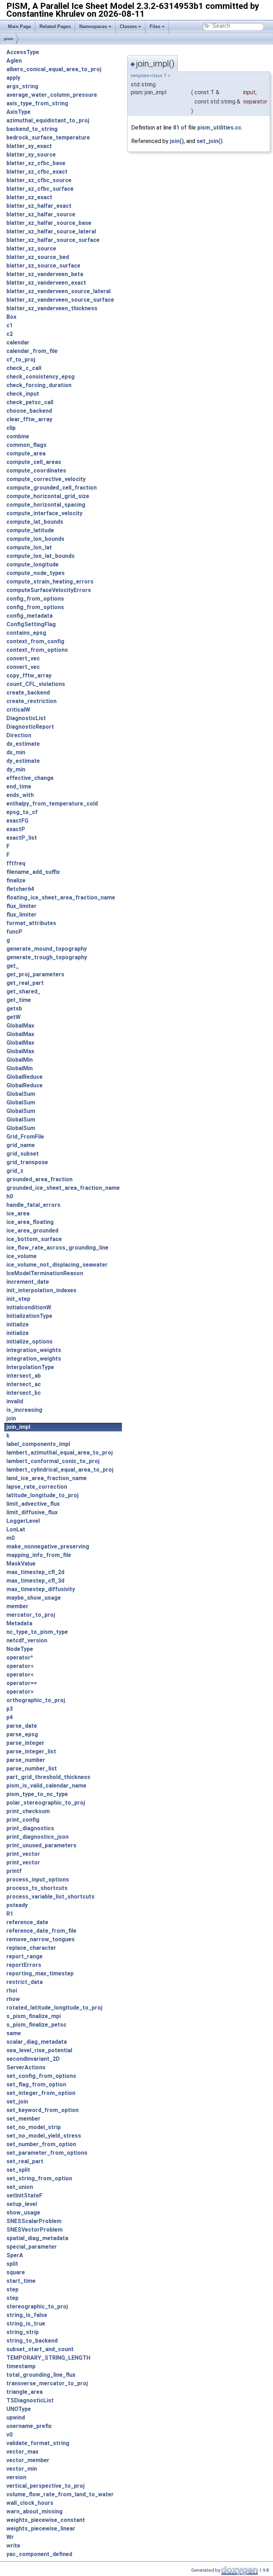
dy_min (16, 769)
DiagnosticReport (30, 727)
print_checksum (28, 1811)
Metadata (19, 1623)
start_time (21, 2281)
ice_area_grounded (32, 1231)
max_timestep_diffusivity (41, 1589)
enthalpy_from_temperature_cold (52, 804)
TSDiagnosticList (30, 2400)
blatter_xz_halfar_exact (39, 206)
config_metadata (30, 616)
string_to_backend (32, 2341)
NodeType (20, 1649)
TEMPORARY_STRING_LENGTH (48, 2358)
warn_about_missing (34, 2511)
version (16, 2477)
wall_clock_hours (30, 2503)
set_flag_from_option (36, 2084)
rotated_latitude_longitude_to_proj (54, 2008)
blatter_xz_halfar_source (41, 214)
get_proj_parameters (35, 974)
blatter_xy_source (31, 155)
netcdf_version (27, 1640)
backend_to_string (32, 129)
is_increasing (24, 1410)
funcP (14, 932)
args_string (22, 86)
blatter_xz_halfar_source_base (49, 223)
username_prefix (29, 2426)
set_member (23, 2119)
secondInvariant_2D (33, 2059)
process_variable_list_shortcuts (50, 1897)
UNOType (19, 2409)
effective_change (30, 778)
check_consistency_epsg (41, 377)
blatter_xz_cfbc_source (39, 180)
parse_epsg (22, 1734)
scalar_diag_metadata (37, 2042)
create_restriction (31, 701)
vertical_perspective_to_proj (45, 2486)
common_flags (26, 445)
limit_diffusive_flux (32, 1512)
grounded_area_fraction (39, 1179)
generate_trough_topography (47, 957)
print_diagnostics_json (38, 1837)
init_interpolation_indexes (41, 1290)
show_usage (23, 2213)
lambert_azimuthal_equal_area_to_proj (60, 1453)
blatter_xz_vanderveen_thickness (52, 308)
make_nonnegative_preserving (48, 1546)
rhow (13, 1999)
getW (14, 1017)
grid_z (15, 1171)
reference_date (27, 1922)
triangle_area (25, 2392)
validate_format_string (38, 2443)
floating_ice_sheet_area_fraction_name (61, 898)
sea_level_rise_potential (39, 2050)
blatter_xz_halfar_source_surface (53, 240)
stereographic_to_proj (37, 2306)
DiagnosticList (26, 718)
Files (155, 27)
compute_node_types (36, 573)
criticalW (18, 710)
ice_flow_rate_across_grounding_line (57, 1248)
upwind (16, 2417)
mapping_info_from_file (39, 1555)
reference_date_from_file (41, 1931)
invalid (15, 1401)
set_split (18, 2170)
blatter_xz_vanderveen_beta (45, 274)
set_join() (210, 141)
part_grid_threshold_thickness (48, 1777)
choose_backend (29, 411)
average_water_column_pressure (52, 95)
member (17, 1606)
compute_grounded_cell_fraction (52, 488)
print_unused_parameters (41, 1845)
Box (11, 317)
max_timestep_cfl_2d (35, 1572)
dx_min (16, 752)
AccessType (23, 52)
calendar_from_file (32, 351)
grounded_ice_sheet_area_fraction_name (63, 1188)
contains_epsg (26, 633)
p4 (10, 1717)
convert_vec (23, 658)
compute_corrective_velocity (46, 479)
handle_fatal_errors (33, 1205)
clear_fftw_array (29, 419)
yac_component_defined (39, 2554)
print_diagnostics (30, 1828)
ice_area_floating (30, 1222)
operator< (20, 1666)
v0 (9, 2435)
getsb (14, 1009)
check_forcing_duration (39, 385)
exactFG (17, 821)
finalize (16, 880)
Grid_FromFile (25, 1137)
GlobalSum (21, 1094)
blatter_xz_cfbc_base (36, 163)
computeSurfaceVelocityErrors (49, 590)
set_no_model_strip (34, 2127)
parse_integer (25, 1743)
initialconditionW (29, 1307)
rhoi (12, 1991)
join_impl (18, 1427)
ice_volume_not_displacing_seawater (57, 1265)
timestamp (21, 2366)
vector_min (22, 2469)
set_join (17, 2102)
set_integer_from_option (41, 2093)
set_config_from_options (41, 2076)
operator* (20, 1657)
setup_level (22, 2204)
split (12, 2264)
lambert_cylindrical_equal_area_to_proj (60, 1470)
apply (13, 78)
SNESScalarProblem (34, 2221)
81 (176, 128)
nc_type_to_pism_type (37, 1632)
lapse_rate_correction (37, 1487)
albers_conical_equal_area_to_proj (54, 69)
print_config (23, 1820)
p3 (10, 1709)
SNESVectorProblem (34, 2230)
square (16, 2272)
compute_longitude (33, 564)
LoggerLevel (23, 1521)
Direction (19, 735)
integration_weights (34, 1350)
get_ (13, 966)
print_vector (23, 1854)
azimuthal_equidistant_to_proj (48, 120)
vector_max (22, 2452)
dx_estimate (23, 744)
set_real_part (25, 2161)
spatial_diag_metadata (37, 2238)
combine (18, 436)
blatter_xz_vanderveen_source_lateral (58, 291)
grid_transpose (27, 1162)
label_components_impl (38, 1444)
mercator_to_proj (31, 1615)
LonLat (16, 1529)
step (12, 2289)
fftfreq (16, 863)
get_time (19, 1000)
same (14, 2033)
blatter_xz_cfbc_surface (40, 189)
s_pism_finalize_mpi (34, 2016)
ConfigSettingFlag (31, 624)
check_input (23, 394)
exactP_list (22, 838)
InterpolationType (30, 1367)
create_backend (28, 693)
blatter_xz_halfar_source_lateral (51, 231)
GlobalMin (20, 1060)
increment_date (28, 1282)
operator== (22, 1683)
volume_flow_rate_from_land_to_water (60, 2494)
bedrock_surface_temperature (48, 138)
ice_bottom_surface (34, 1239)
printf (14, 1871)
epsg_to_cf (22, 812)
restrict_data (25, 1982)
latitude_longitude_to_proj (42, 1495)
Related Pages (55, 27)
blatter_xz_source (31, 249)
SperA (15, 2255)
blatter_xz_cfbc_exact (37, 172)
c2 (10, 334)
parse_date (22, 1726)
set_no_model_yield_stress (44, 2136)
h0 (10, 1196)
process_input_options (38, 1880)
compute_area (26, 453)
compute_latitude (30, 530)
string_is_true (26, 2324)
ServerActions (26, 2067)
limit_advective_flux (33, 1504)
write (13, 2546)
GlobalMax (20, 1026)
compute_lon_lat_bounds (41, 556)
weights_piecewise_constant (46, 2520)
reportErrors (24, 1965)
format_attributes (31, 923)
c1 (10, 325)
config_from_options (35, 599)
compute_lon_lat (29, 547)
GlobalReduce (25, 1077)
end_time (19, 786)
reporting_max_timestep (40, 1973)
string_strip (23, 2332)
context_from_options (37, 650)
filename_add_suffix (33, 872)
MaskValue (21, 1564)
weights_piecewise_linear (41, 2529)
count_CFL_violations (36, 684)
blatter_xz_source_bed (38, 257)
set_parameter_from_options (47, 2153)
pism (9, 39)
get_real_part (25, 983)
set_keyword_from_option (42, 2110)
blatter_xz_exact (29, 197)
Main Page (19, 27)
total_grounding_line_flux (41, 2375)
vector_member (28, 2460)
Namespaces (93, 27)
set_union (20, 2187)
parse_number (26, 1760)
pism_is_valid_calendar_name (46, 1786)
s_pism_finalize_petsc (36, 2025)
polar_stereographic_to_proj (46, 1803)
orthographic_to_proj (36, 1700)
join (11, 1418)
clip (11, 428)
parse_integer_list (31, 1751)
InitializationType (29, 1316)
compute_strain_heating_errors (50, 582)
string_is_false (27, 2315)
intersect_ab (24, 1376)
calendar (18, 342)
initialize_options (30, 1342)
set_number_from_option (41, 2144)
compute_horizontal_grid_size (48, 496)
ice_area (18, 1213)
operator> (20, 1692)
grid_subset (23, 1154)
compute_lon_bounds (35, 539)
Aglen (14, 61)
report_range (25, 1956)
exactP (16, 829)
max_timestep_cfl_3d (35, 1581)
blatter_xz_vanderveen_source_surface (60, 300)
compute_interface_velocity (44, 513)
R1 (10, 1914)
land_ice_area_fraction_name (47, 1478)
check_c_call (24, 368)
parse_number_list (32, 1769)
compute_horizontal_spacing (46, 505)
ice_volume (22, 1256)
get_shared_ (23, 991)
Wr (10, 2537)
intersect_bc (24, 1393)
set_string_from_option (39, 2178)
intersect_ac (24, 1384)
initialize (18, 1324)
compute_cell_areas (34, 462)
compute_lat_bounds (35, 522)
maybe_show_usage (34, 1598)
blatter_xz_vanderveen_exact (46, 283)
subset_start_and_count (40, 2349)
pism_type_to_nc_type (37, 1794)
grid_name (21, 1145)
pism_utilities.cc (219, 128)
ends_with (20, 795)
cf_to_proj (21, 360)
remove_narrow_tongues (41, 1939)
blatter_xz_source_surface (43, 266)
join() (177, 141)
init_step (18, 1299)
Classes (128, 27)
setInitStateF (24, 2195)
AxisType (18, 112)
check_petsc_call (30, 402)
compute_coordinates (36, 471)
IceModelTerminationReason (45, 1273)
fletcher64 (20, 889)
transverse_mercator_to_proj (47, 2383)
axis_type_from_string (37, 103)
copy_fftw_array (29, 675)
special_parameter (32, 2247)
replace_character (31, 1948)
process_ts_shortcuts (37, 1888)
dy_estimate (23, 761)
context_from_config (35, 641)
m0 (10, 1538)
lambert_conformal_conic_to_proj (53, 1461)
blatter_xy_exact (29, 146)
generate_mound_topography (47, 949)
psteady (17, 1905)
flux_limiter (22, 906)
